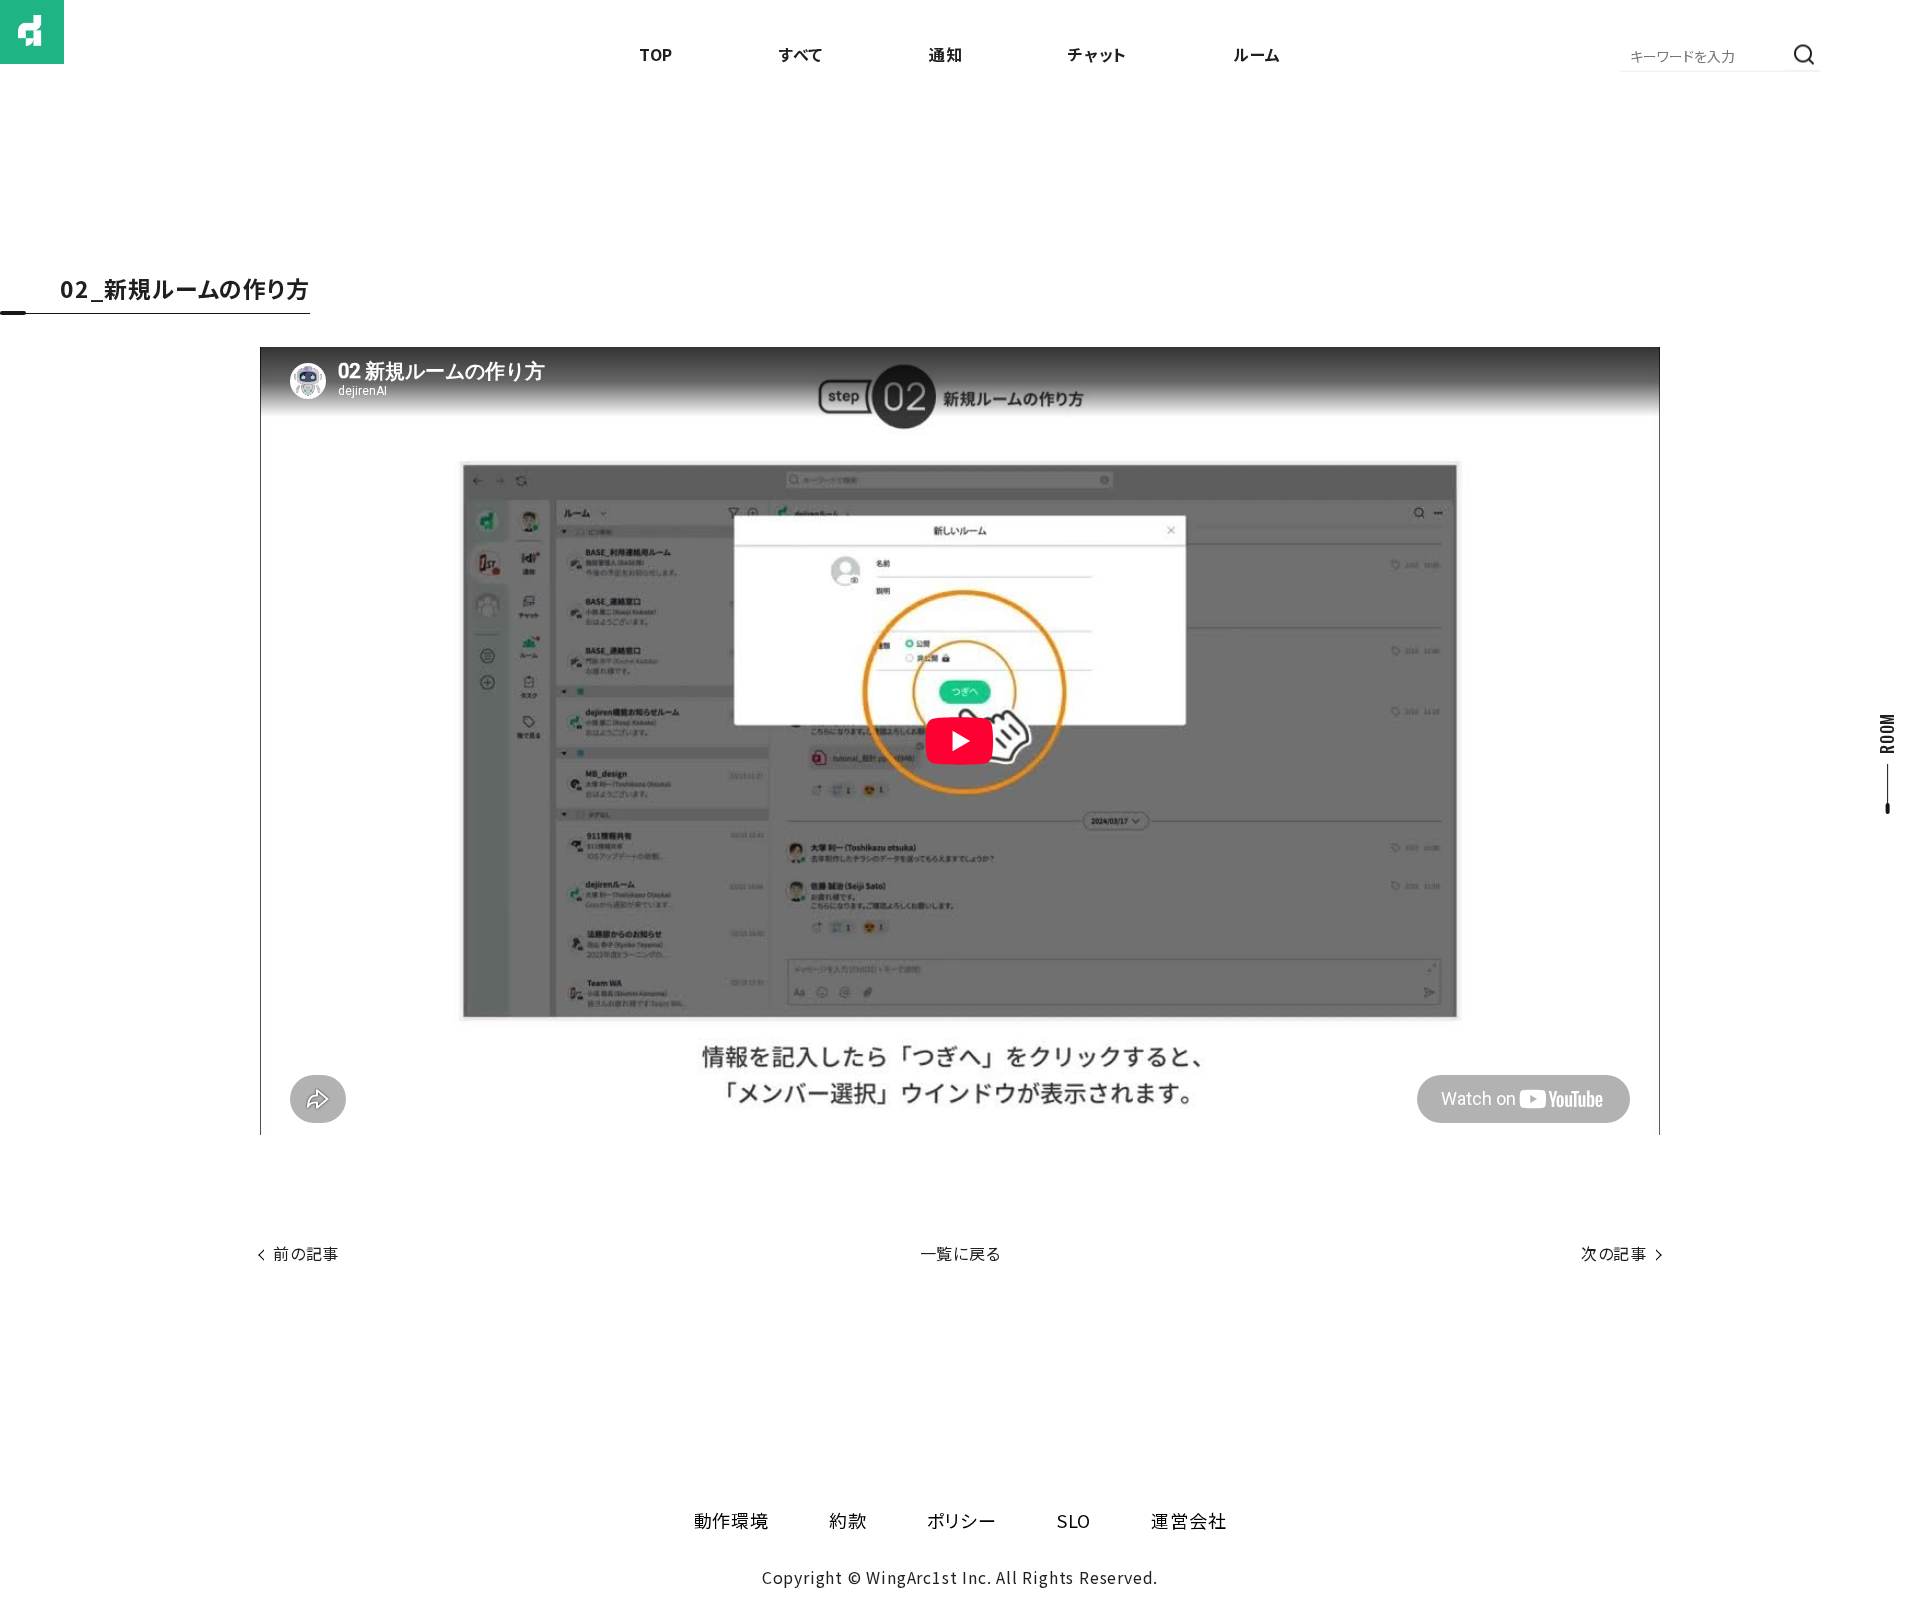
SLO (1074, 1520)
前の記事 (306, 1253)
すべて (801, 54)
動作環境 (731, 1520)
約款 (848, 1520)
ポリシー (962, 1520)
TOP (656, 54)
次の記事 (1614, 1253)
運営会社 (1188, 1520)
